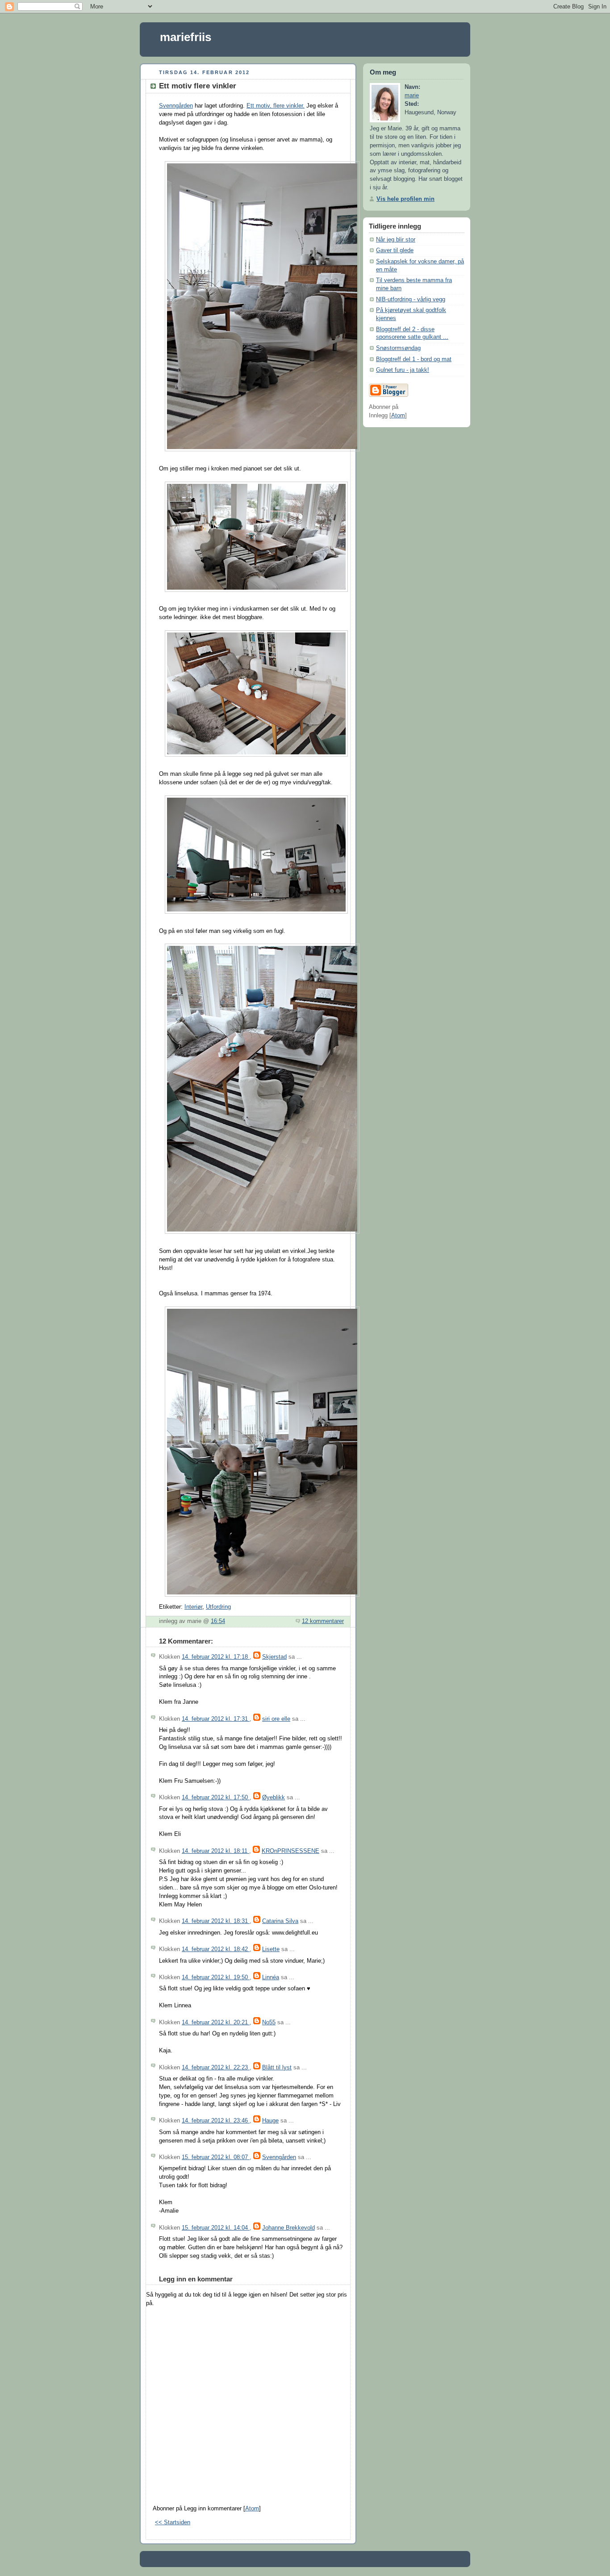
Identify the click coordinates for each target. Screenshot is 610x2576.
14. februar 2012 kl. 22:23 (216, 2068)
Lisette (271, 1949)
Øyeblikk (274, 1798)
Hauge (270, 2121)
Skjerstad (274, 1657)
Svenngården (176, 106)
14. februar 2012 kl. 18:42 (216, 1949)
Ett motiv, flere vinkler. (276, 106)
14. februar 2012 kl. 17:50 (216, 1798)
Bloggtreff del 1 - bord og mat (414, 359)
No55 (269, 2023)
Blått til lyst (277, 2068)
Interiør (193, 1607)
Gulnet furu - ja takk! (403, 370)
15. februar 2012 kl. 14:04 (216, 2228)
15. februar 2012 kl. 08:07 (216, 2157)
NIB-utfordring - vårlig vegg (411, 300)
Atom (252, 2509)
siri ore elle (276, 1719)
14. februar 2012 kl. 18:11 (215, 1851)
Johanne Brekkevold (288, 2228)
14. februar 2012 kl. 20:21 (216, 2023)
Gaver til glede (395, 250)
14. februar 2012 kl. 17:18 (216, 1657)
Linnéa (271, 1977)
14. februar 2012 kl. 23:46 (216, 2121)
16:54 (218, 1621)
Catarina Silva (280, 1921)
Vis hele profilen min (405, 199)
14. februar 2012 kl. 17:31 (216, 1719)
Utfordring (218, 1607)
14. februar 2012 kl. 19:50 (216, 1977)
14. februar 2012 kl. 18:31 (216, 1921)
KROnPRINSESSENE (290, 1851)
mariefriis (186, 37)
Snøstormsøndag (398, 348)
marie (412, 96)
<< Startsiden (173, 2522)
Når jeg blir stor (396, 240)
